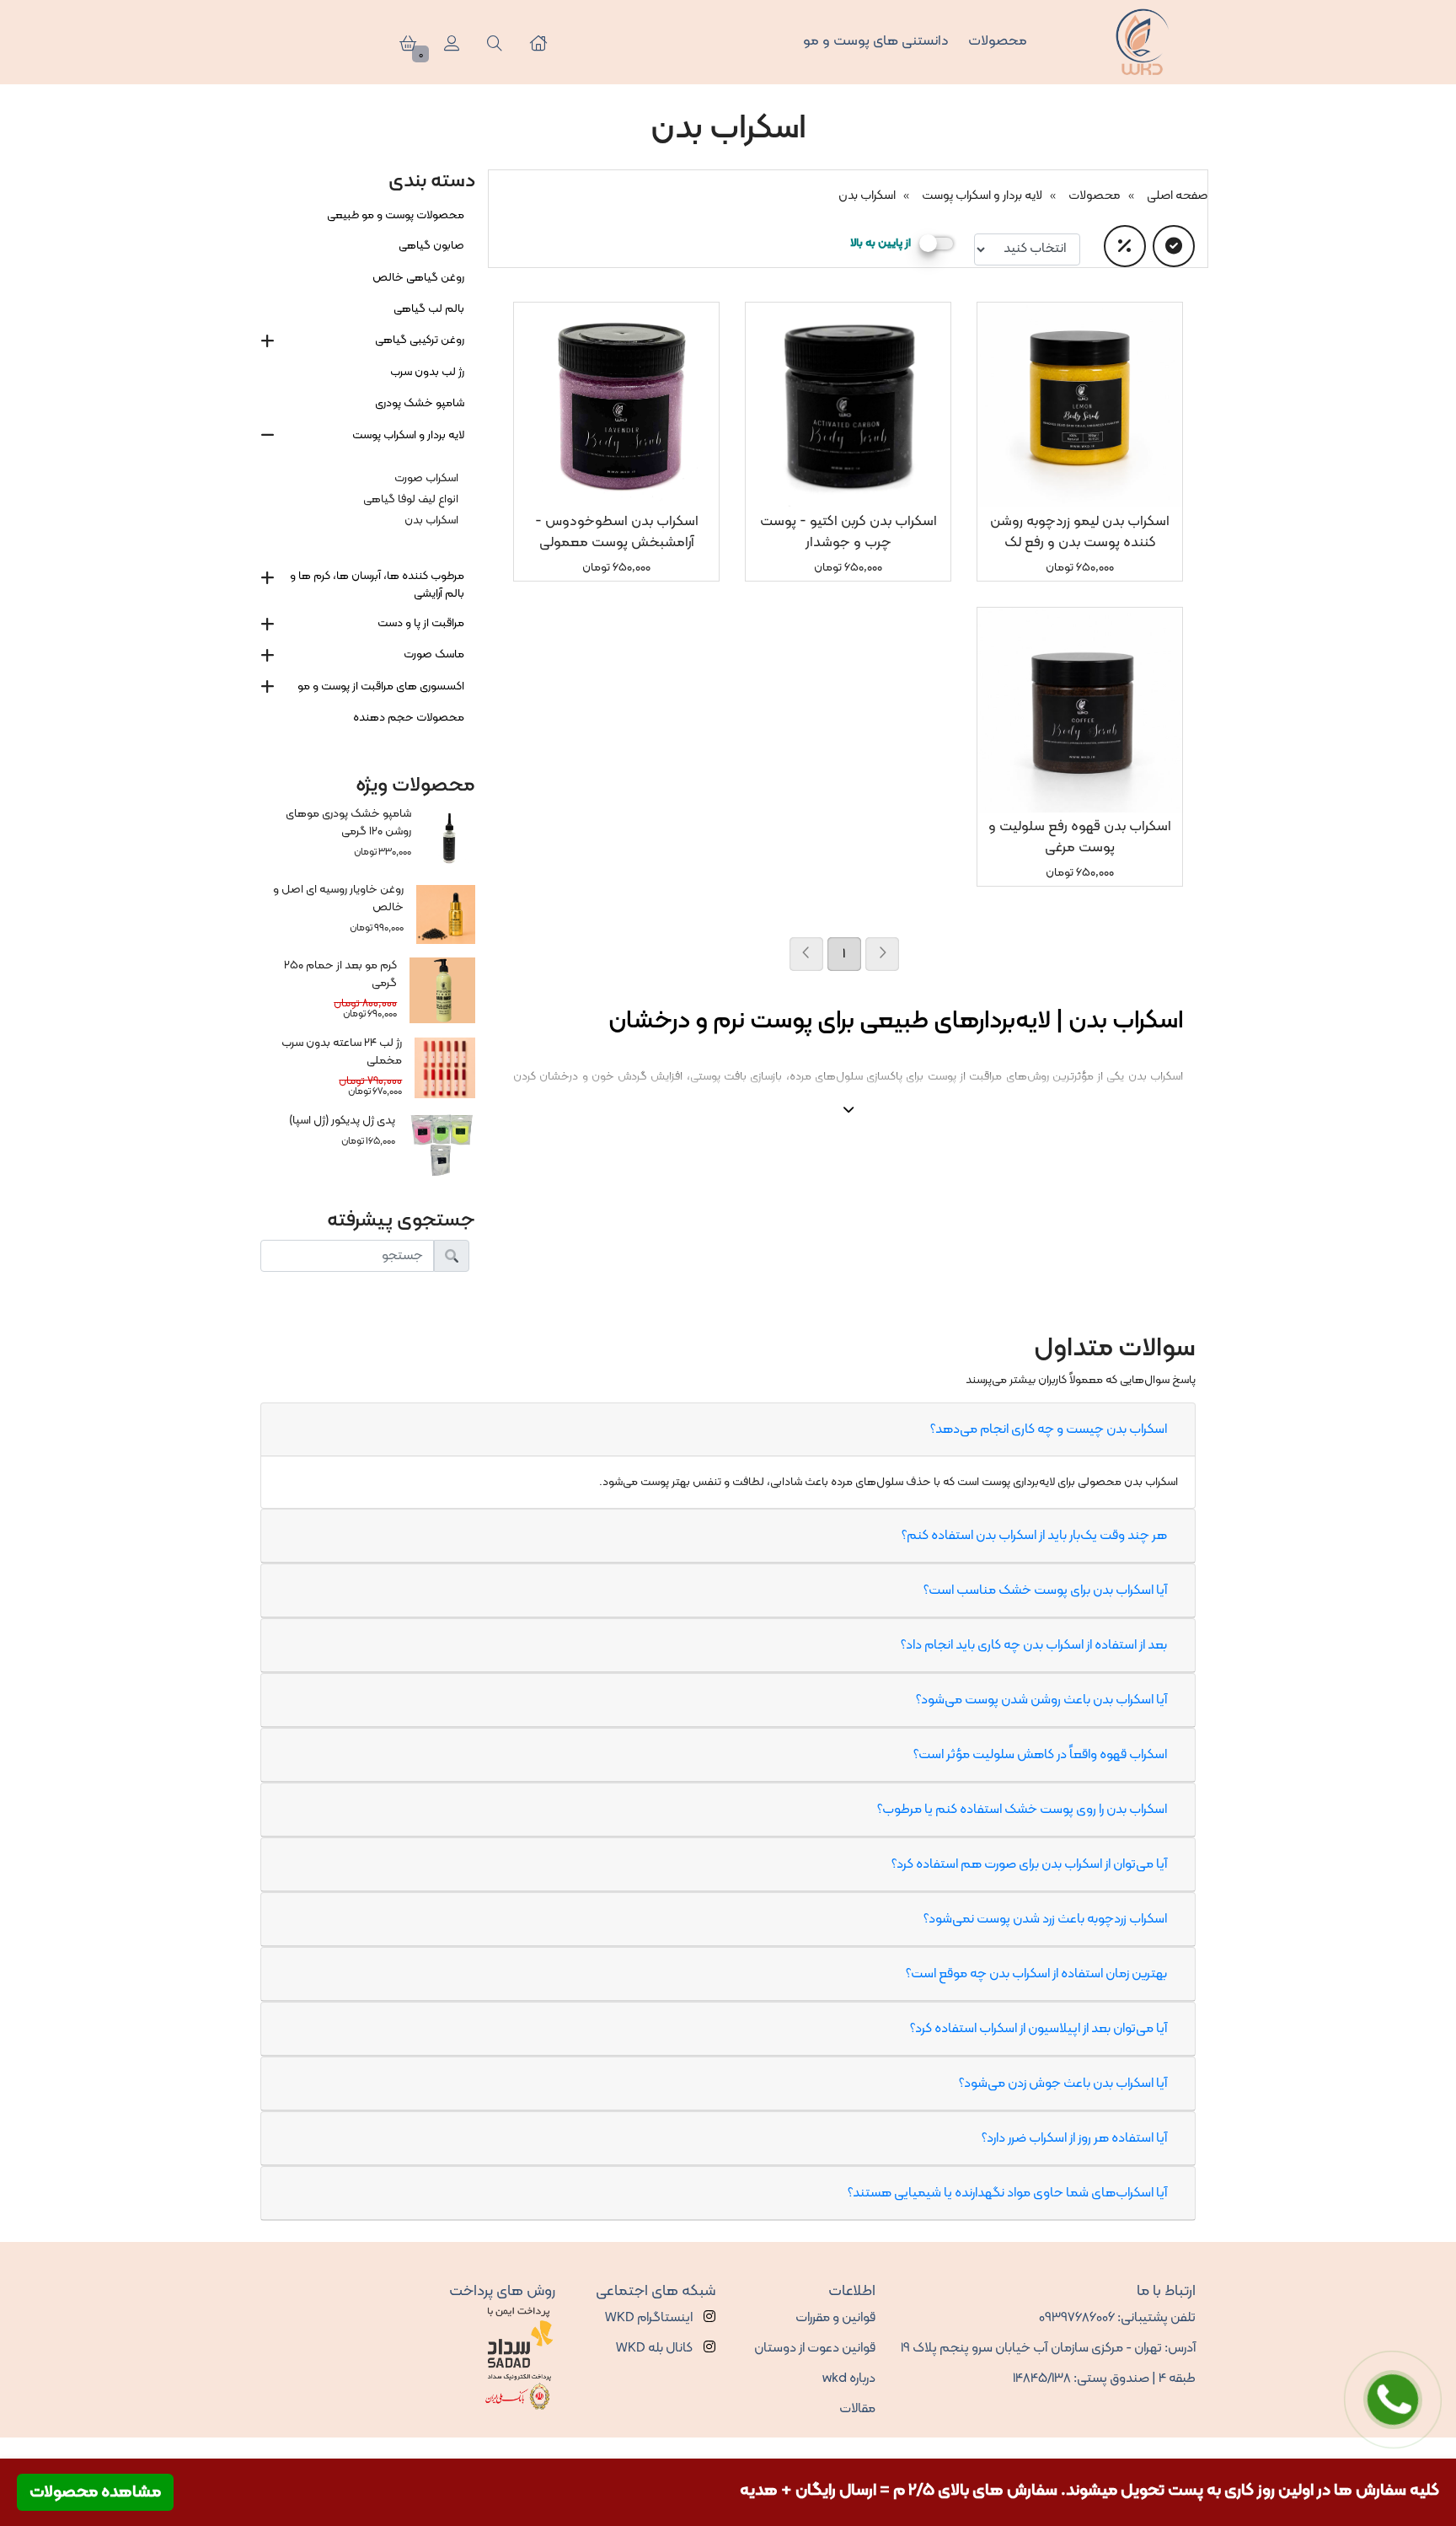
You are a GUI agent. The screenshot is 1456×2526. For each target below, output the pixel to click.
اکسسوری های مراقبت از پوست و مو (381, 686)
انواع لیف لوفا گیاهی (411, 499)
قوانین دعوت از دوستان (815, 2348)
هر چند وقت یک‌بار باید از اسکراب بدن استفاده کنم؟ (1034, 1536)
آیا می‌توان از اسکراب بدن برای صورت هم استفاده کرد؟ (1029, 1864)
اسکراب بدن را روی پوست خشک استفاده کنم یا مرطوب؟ (1022, 1810)
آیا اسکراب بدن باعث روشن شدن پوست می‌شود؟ (1041, 1700)
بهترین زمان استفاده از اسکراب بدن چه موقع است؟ (1036, 1974)
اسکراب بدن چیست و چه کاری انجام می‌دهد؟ (1049, 1429)
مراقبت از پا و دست (421, 623)
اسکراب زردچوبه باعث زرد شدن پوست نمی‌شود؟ (1045, 1919)
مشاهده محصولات (95, 2492)
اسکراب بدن (867, 196)
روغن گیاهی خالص (418, 278)
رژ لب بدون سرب (427, 372)
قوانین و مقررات (835, 2318)
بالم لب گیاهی (429, 309)
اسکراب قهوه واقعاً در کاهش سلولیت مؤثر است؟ (1040, 1755)
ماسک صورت (434, 654)
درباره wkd (849, 2379)
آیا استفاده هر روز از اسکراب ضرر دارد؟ (1074, 2138)
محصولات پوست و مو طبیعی (396, 215)
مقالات (857, 2409)
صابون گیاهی (431, 246)
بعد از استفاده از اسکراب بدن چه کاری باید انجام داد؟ (1034, 1645)
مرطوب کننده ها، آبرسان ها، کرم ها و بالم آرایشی (377, 585)
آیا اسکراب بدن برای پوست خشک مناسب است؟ (1045, 1590)
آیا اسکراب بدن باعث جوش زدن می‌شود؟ (1063, 2084)
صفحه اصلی (1177, 196)
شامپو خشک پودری (420, 403)
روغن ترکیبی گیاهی (420, 340)
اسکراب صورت (426, 478)
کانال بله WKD (656, 2348)
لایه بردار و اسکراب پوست (982, 196)
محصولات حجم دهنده (409, 718)
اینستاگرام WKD (650, 2318)
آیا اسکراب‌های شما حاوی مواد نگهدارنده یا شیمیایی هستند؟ (1007, 2193)
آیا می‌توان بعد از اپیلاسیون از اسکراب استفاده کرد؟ (1038, 2029)
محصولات (1095, 196)
